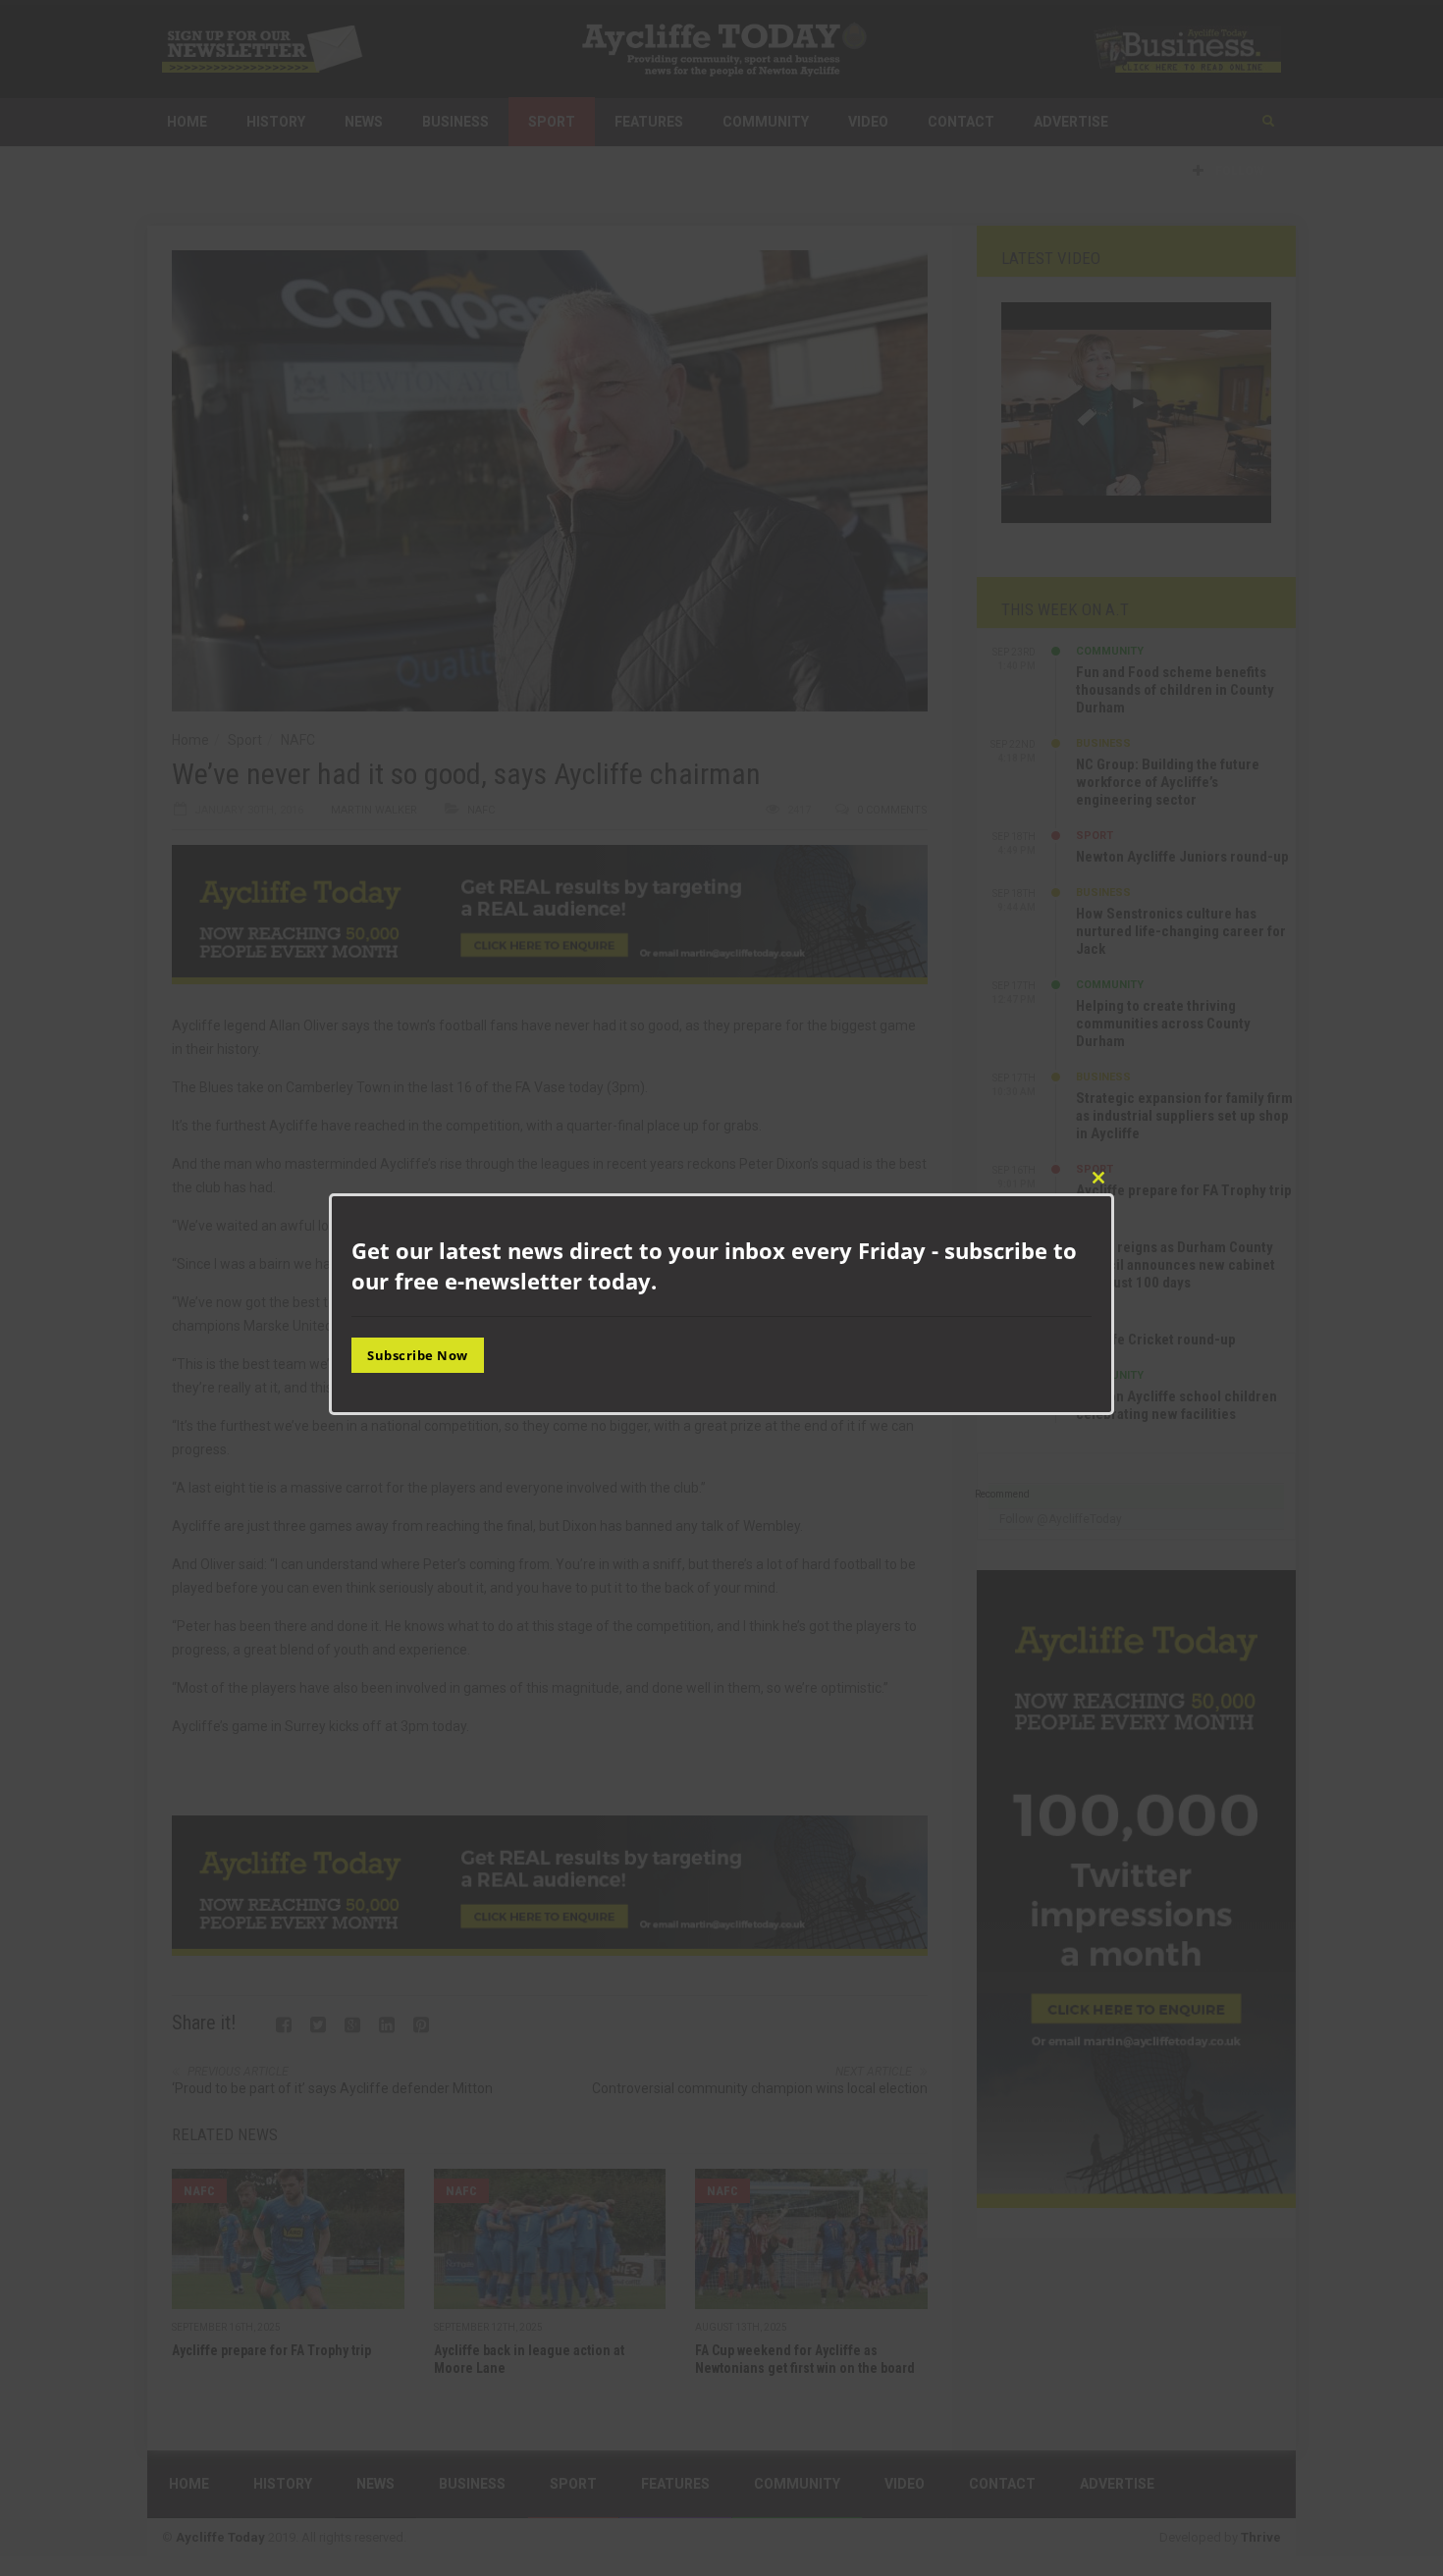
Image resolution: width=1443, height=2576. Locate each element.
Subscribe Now (418, 1354)
